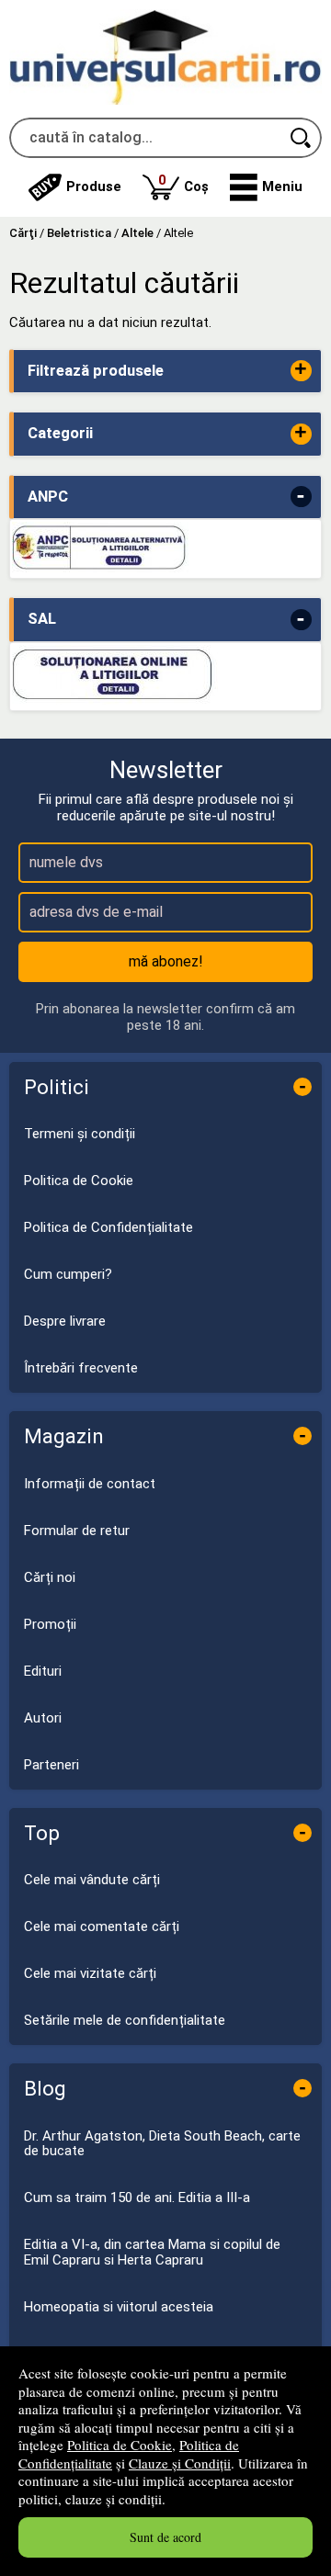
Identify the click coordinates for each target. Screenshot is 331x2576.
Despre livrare (65, 1321)
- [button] (301, 497)
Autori (43, 1718)
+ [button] (301, 371)
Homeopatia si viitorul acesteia (119, 2307)
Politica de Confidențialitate (108, 1227)
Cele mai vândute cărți (92, 1880)
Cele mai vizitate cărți (90, 1973)
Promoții (50, 1624)
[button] (266, 187)
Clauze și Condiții (180, 2463)
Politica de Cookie (120, 2445)
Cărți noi (50, 1577)
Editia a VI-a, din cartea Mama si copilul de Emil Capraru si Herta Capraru (152, 2252)
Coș (183, 183)
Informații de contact (90, 1484)
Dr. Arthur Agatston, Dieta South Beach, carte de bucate (162, 2144)
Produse (94, 186)
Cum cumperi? (68, 1274)
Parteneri (51, 1765)
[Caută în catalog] (302, 138)
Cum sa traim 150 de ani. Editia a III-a (137, 2198)
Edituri (43, 1671)
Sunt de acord (165, 2537)
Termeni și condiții (80, 1134)
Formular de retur (77, 1531)
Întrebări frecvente (81, 1368)
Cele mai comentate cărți (102, 1926)
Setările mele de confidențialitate (125, 2020)
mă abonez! (166, 961)
